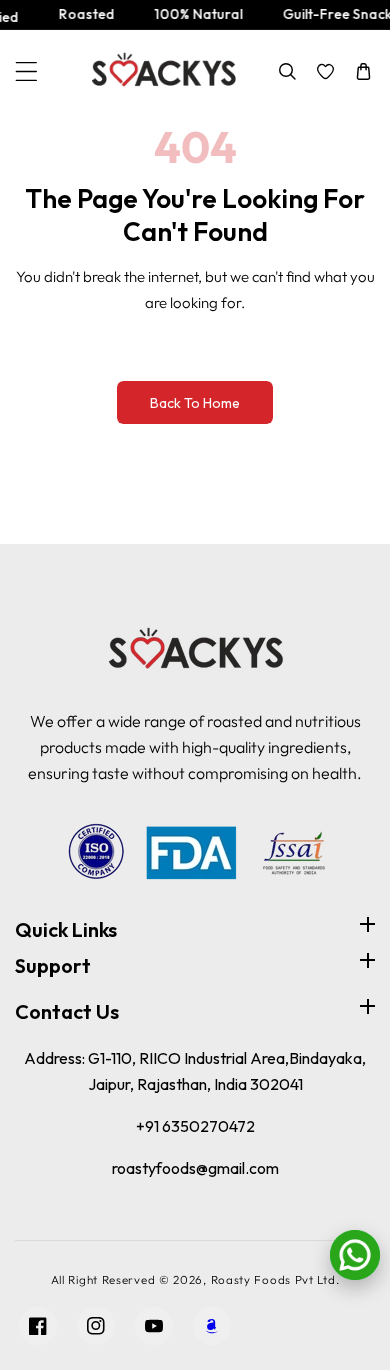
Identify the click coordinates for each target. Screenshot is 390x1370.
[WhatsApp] (355, 1255)
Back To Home (195, 403)
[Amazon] (212, 1326)
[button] (26, 71)
